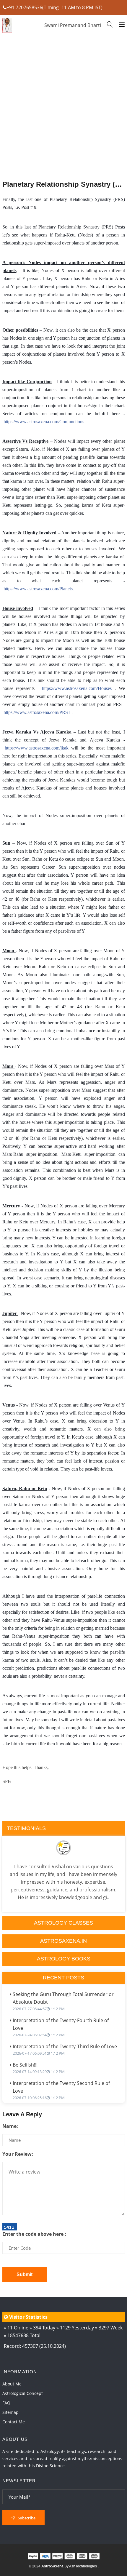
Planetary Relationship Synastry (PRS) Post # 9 (64, 184)
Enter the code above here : (34, 2234)
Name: (10, 2126)
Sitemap (10, 2412)
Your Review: (18, 2154)
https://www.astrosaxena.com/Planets (38, 589)
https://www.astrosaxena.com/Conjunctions (44, 422)
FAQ (6, 2403)
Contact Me (14, 2422)
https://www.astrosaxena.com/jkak (37, 748)
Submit (25, 2274)
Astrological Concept (23, 2393)
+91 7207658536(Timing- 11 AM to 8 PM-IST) (54, 7)
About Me (12, 2384)
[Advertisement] (64, 122)
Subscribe (26, 2518)
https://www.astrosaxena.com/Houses (77, 688)
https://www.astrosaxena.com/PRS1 (37, 712)
